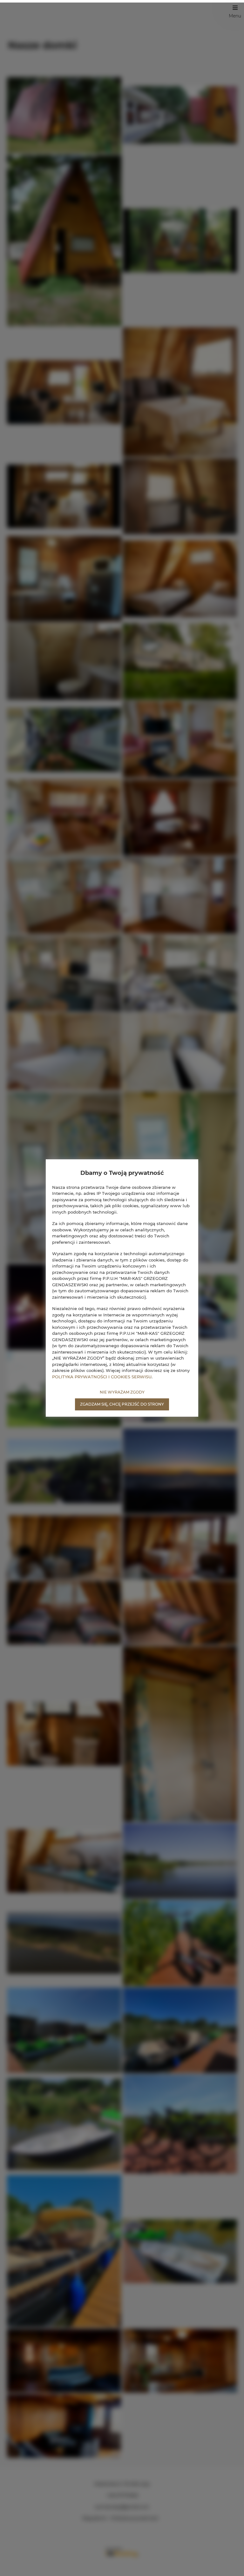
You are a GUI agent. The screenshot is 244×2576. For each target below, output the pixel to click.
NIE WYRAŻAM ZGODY (122, 1392)
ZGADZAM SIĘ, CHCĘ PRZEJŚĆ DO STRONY (122, 1404)
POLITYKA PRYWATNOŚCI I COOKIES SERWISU (102, 1377)
